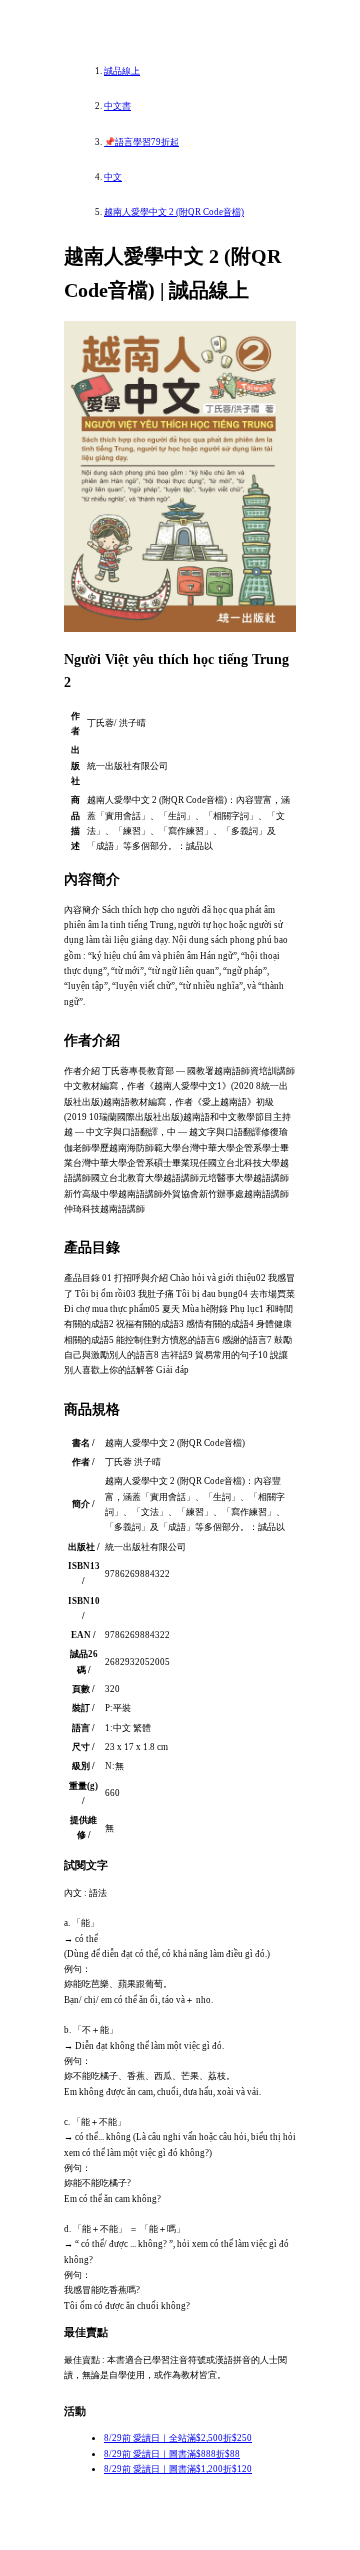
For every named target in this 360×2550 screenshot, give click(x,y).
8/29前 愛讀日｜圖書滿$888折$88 (172, 2454)
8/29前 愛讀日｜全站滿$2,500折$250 (178, 2438)
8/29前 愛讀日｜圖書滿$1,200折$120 (178, 2469)
